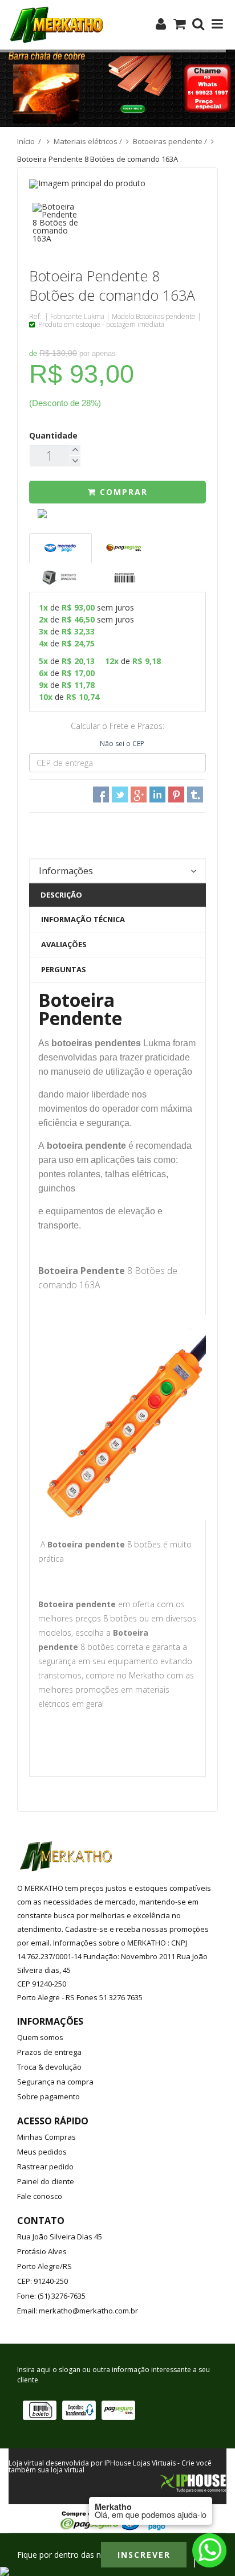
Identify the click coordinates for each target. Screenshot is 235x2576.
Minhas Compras (46, 2137)
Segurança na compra (55, 2082)
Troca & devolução (49, 2067)
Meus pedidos (42, 2152)
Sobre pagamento (48, 2096)
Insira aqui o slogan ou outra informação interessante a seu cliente (114, 2375)
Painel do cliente (46, 2181)
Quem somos (40, 2037)
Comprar (122, 492)
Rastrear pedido (45, 2167)
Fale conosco (40, 2196)
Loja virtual (26, 2463)
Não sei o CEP (122, 744)
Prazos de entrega (49, 2052)
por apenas (98, 353)
